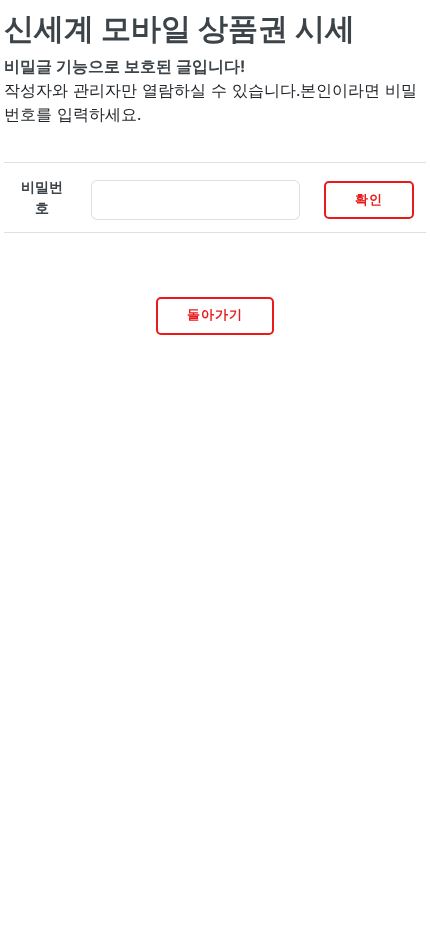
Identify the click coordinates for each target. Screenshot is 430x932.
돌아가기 (215, 314)
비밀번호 (42, 197)
